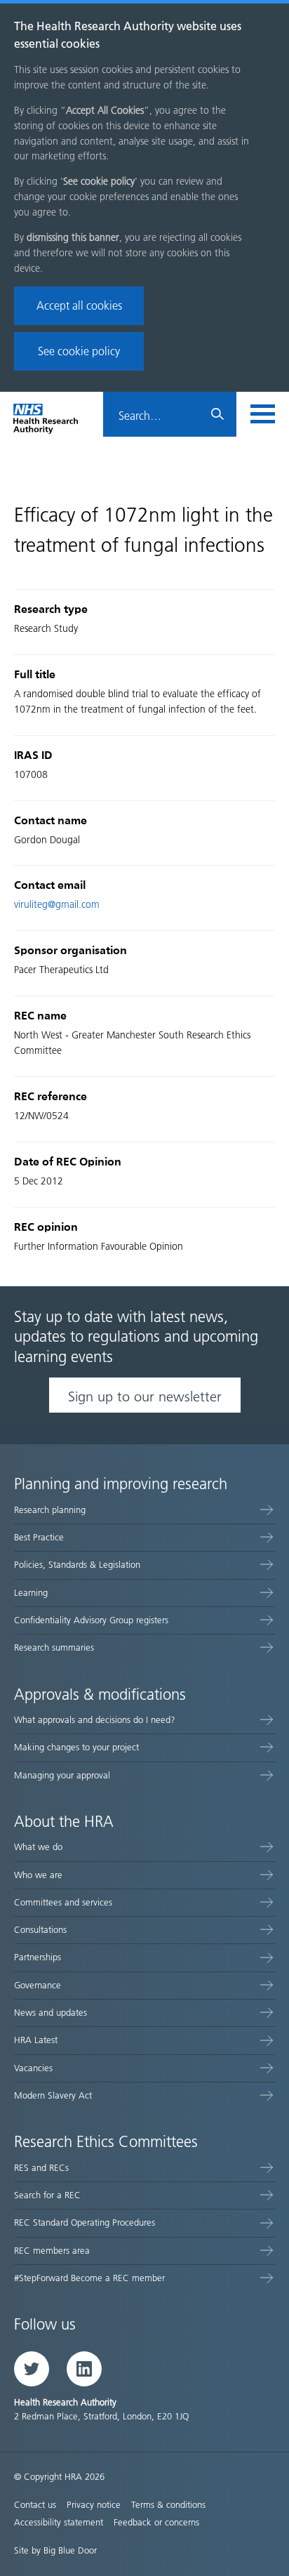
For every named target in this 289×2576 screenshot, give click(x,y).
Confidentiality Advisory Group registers (91, 1620)
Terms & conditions (168, 2505)
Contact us (35, 2505)
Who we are (38, 1875)
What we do (38, 1847)
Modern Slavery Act (53, 2095)
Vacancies (33, 2068)
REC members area (52, 2251)
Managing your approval (62, 1775)
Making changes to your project (76, 1747)
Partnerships (38, 1957)
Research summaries (54, 1647)
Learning (31, 1593)
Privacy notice (94, 2505)
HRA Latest (36, 2040)
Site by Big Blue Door (55, 2550)
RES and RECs (41, 2168)
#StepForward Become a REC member (89, 2278)
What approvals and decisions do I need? (95, 1720)
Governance (38, 1985)
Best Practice (39, 1537)
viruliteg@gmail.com (57, 905)
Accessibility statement (59, 2522)
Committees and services (63, 1902)
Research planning (50, 1510)
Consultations (40, 1930)
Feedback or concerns (156, 2522)
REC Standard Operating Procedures (85, 2222)
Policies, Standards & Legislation (77, 1565)
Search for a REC (47, 2195)
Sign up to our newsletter (145, 1396)
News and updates (51, 2013)
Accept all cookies (79, 306)
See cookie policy (79, 351)
